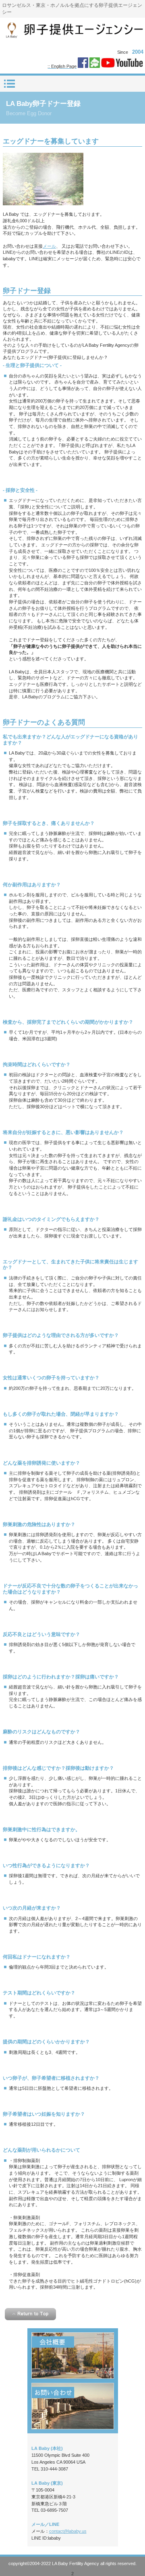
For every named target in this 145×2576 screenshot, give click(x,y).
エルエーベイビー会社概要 (73, 2356)
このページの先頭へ (30, 2314)
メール (49, 246)
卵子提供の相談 (73, 2406)
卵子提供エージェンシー (73, 32)
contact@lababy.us (68, 2531)
